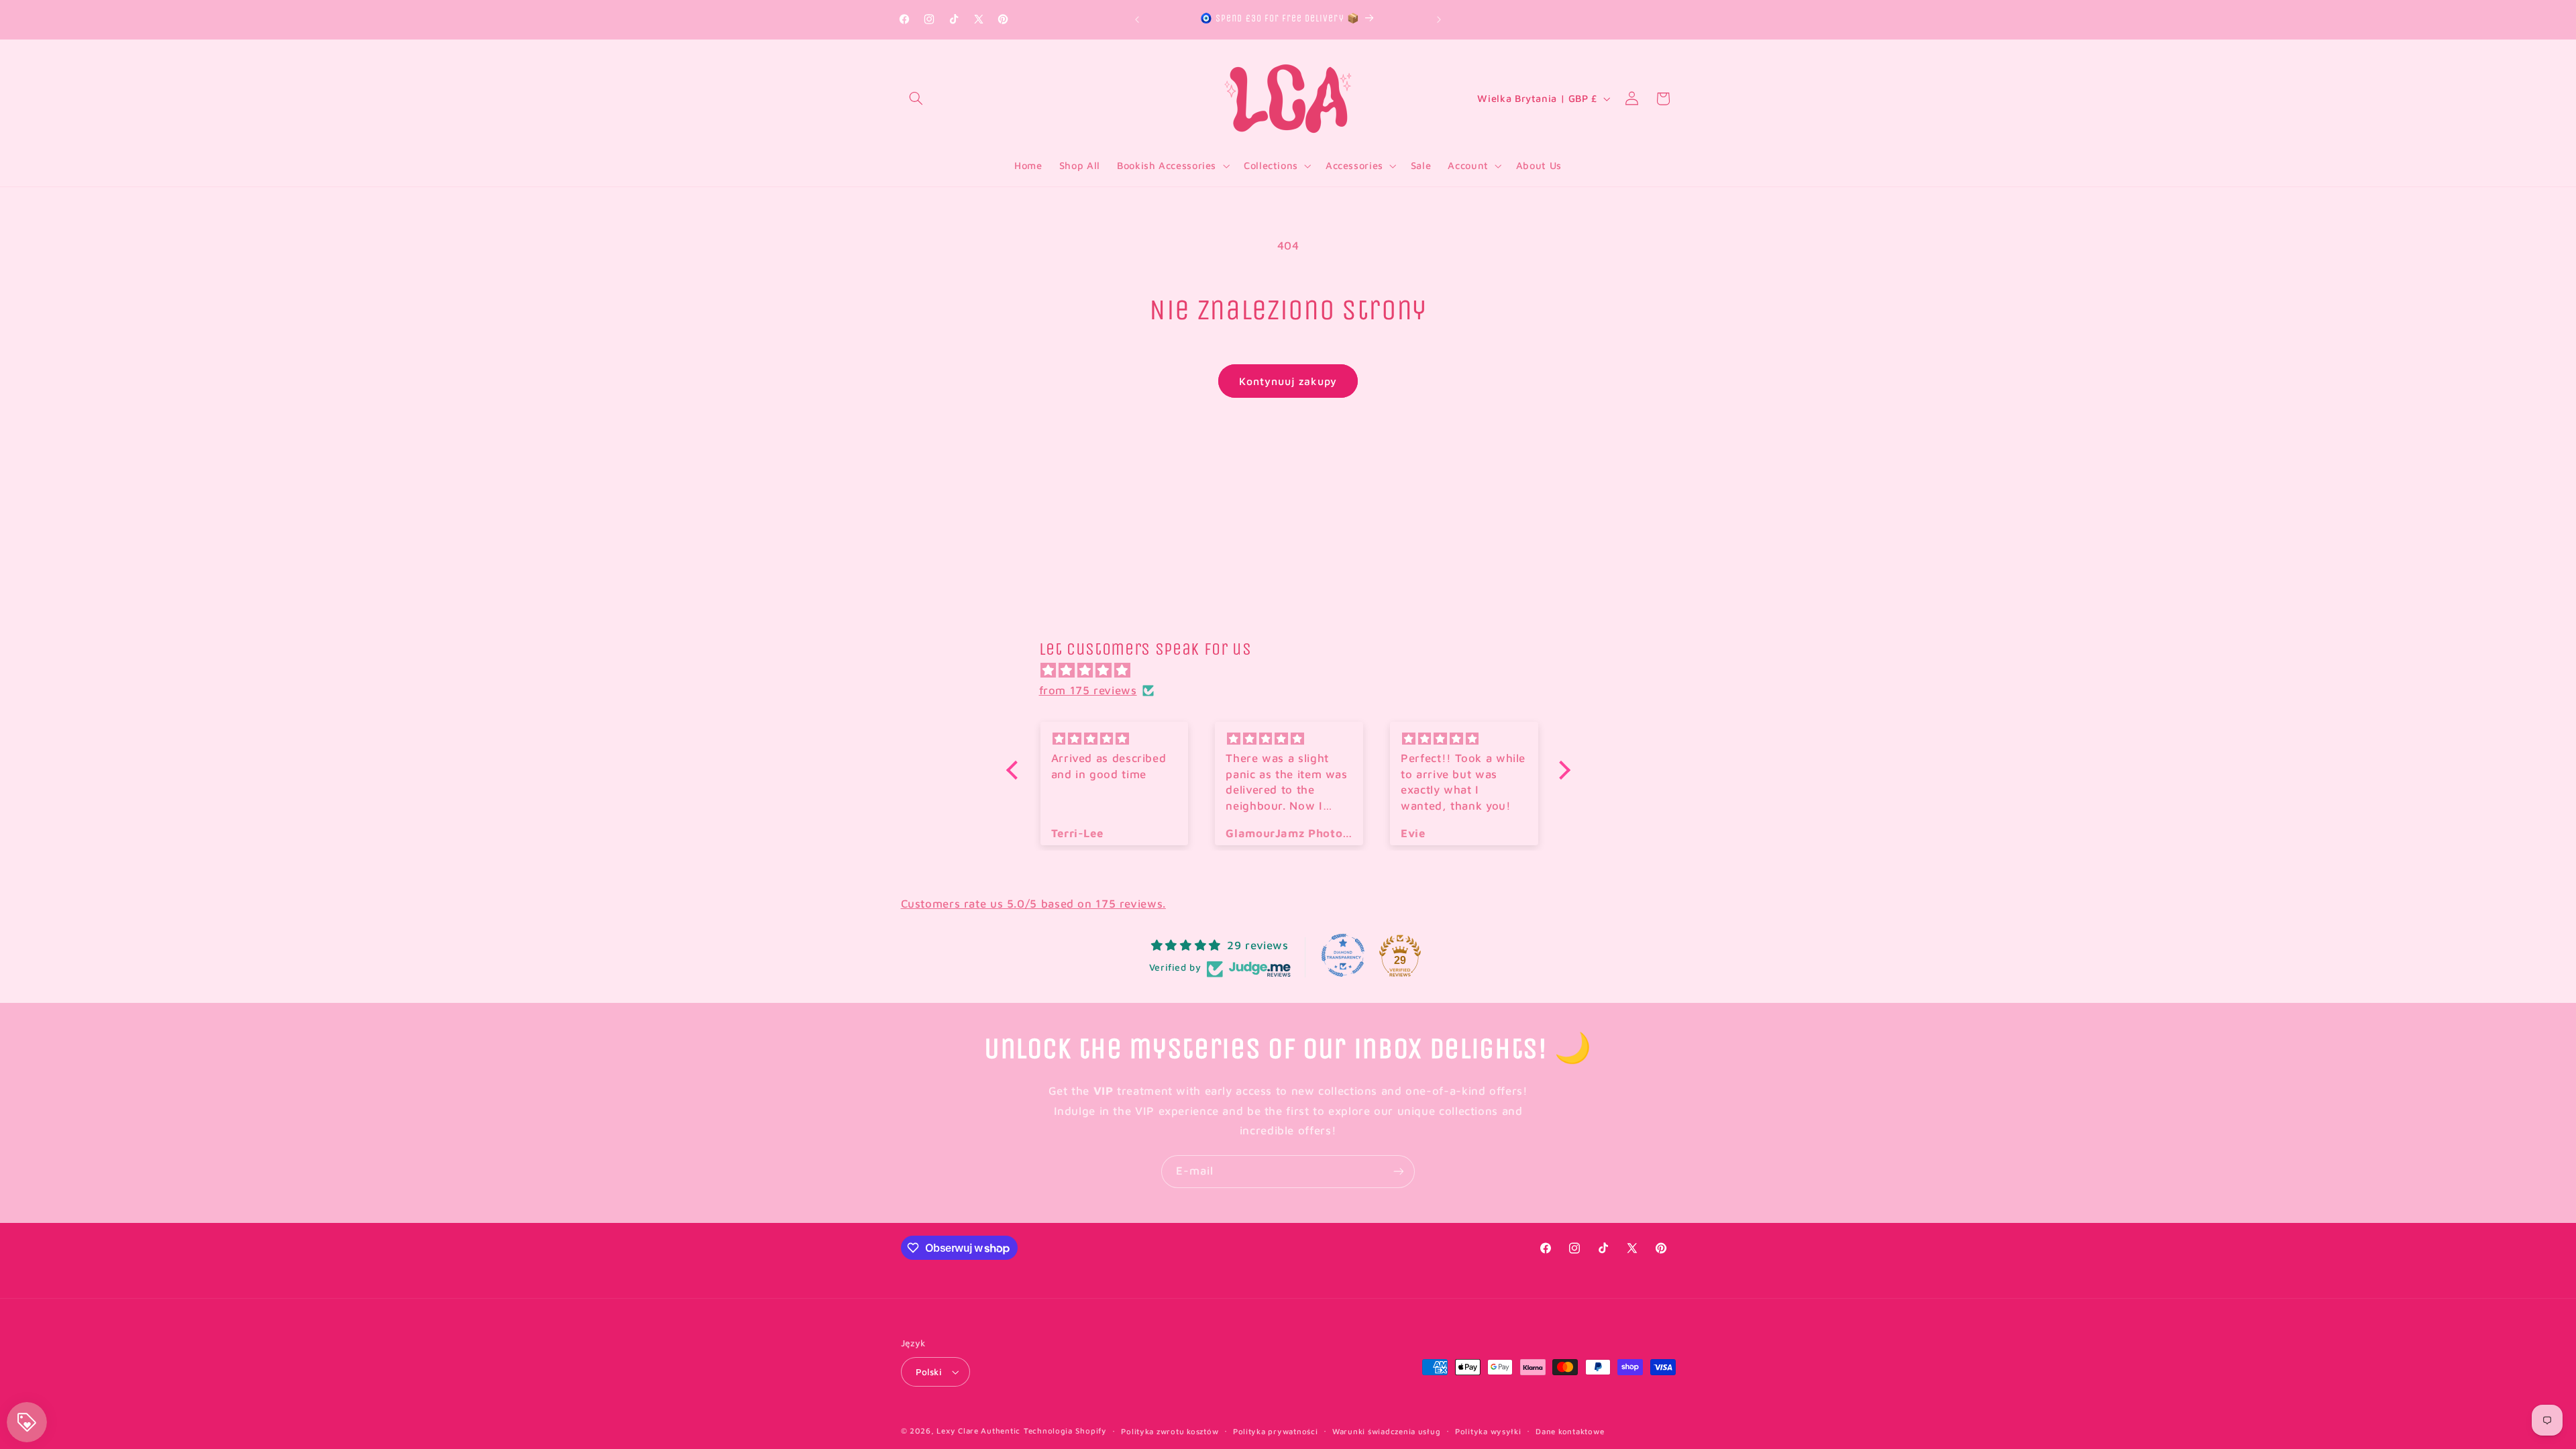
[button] (916, 99)
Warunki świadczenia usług (1386, 1431)
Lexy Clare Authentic (978, 1431)
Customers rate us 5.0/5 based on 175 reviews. (1033, 904)
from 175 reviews (1088, 690)
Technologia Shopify (1065, 1431)
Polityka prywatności (1276, 1431)
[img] (1295, 671)
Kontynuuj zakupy (1288, 381)
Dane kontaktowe (1570, 1431)
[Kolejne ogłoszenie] (1439, 19)
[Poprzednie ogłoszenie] (1137, 19)
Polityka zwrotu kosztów (1170, 1431)
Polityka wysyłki (1488, 1431)
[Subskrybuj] (1399, 1172)
